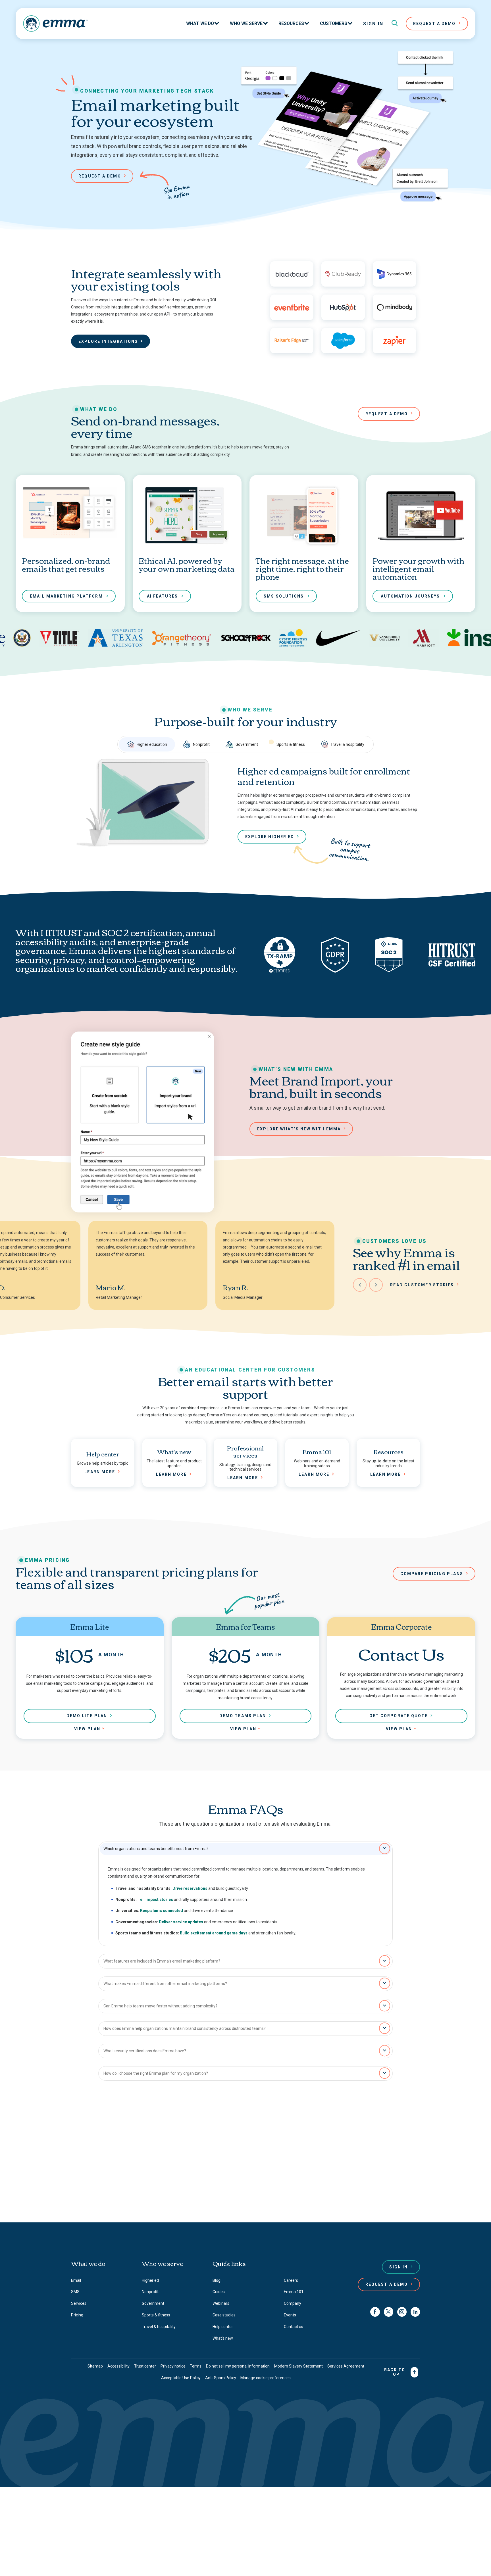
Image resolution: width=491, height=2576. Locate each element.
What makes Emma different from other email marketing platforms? (165, 1984)
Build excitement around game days (214, 1933)
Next (376, 1285)
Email (76, 2280)
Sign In (373, 24)
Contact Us (243, 2194)
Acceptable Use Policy (181, 2378)
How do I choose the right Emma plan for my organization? (156, 2073)
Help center (223, 2327)
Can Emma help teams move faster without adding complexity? (160, 2006)
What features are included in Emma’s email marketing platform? (162, 1961)
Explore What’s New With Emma (299, 1129)
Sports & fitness (291, 744)
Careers (291, 2280)
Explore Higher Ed (270, 837)
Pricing (77, 2315)
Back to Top (395, 2372)
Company (293, 2303)
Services (79, 2303)
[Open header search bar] (395, 24)
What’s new (223, 2338)
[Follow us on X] (389, 2312)
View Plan (87, 1729)
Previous (360, 1285)
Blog (217, 2280)
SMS (75, 2292)
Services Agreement (346, 2366)
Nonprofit (201, 744)
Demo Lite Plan (87, 1716)
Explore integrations (108, 341)
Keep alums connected (162, 1911)
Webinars (221, 2303)
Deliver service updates (181, 1922)
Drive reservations (190, 1888)
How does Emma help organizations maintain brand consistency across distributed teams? (185, 2028)
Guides (219, 2292)
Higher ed (150, 2280)
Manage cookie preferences (266, 2378)
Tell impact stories (155, 1899)
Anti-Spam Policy (221, 2378)
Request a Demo (387, 2284)
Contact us (194, 2173)
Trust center (145, 2366)
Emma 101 (294, 2292)
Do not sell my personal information (238, 2366)
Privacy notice (173, 2366)
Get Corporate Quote (399, 1716)
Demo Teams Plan (243, 1716)
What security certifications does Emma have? (145, 2051)
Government (247, 744)
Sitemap (95, 2366)
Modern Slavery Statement (298, 2366)
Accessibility (118, 2366)
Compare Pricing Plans (432, 1574)
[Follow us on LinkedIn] (415, 2312)
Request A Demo (434, 24)
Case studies (224, 2315)
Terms (196, 2366)
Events (290, 2315)
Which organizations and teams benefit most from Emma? (156, 1849)
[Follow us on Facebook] (375, 2312)
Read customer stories (422, 1285)
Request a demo (100, 176)
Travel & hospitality (347, 744)
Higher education (152, 744)
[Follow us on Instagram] (402, 2312)
